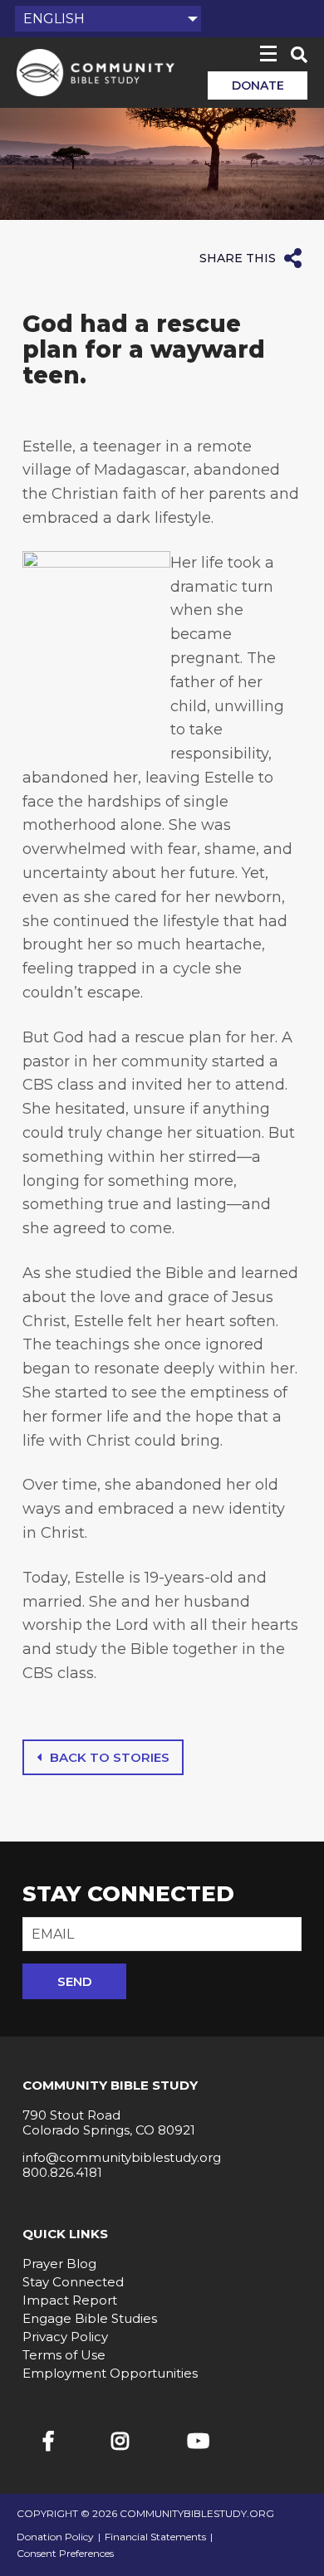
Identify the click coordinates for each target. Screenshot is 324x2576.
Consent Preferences (65, 2554)
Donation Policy (55, 2537)
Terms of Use (64, 2355)
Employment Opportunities (110, 2373)
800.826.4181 (62, 2172)
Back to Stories (110, 1757)
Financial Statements (155, 2537)
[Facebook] (48, 2441)
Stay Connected (73, 2282)
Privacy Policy (65, 2337)
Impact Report (70, 2300)
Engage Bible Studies (90, 2318)
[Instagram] (120, 2441)
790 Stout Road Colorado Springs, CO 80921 (109, 2122)
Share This (238, 258)
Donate (258, 85)
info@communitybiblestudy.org (122, 2157)
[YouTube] (198, 2441)
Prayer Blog (59, 2264)
